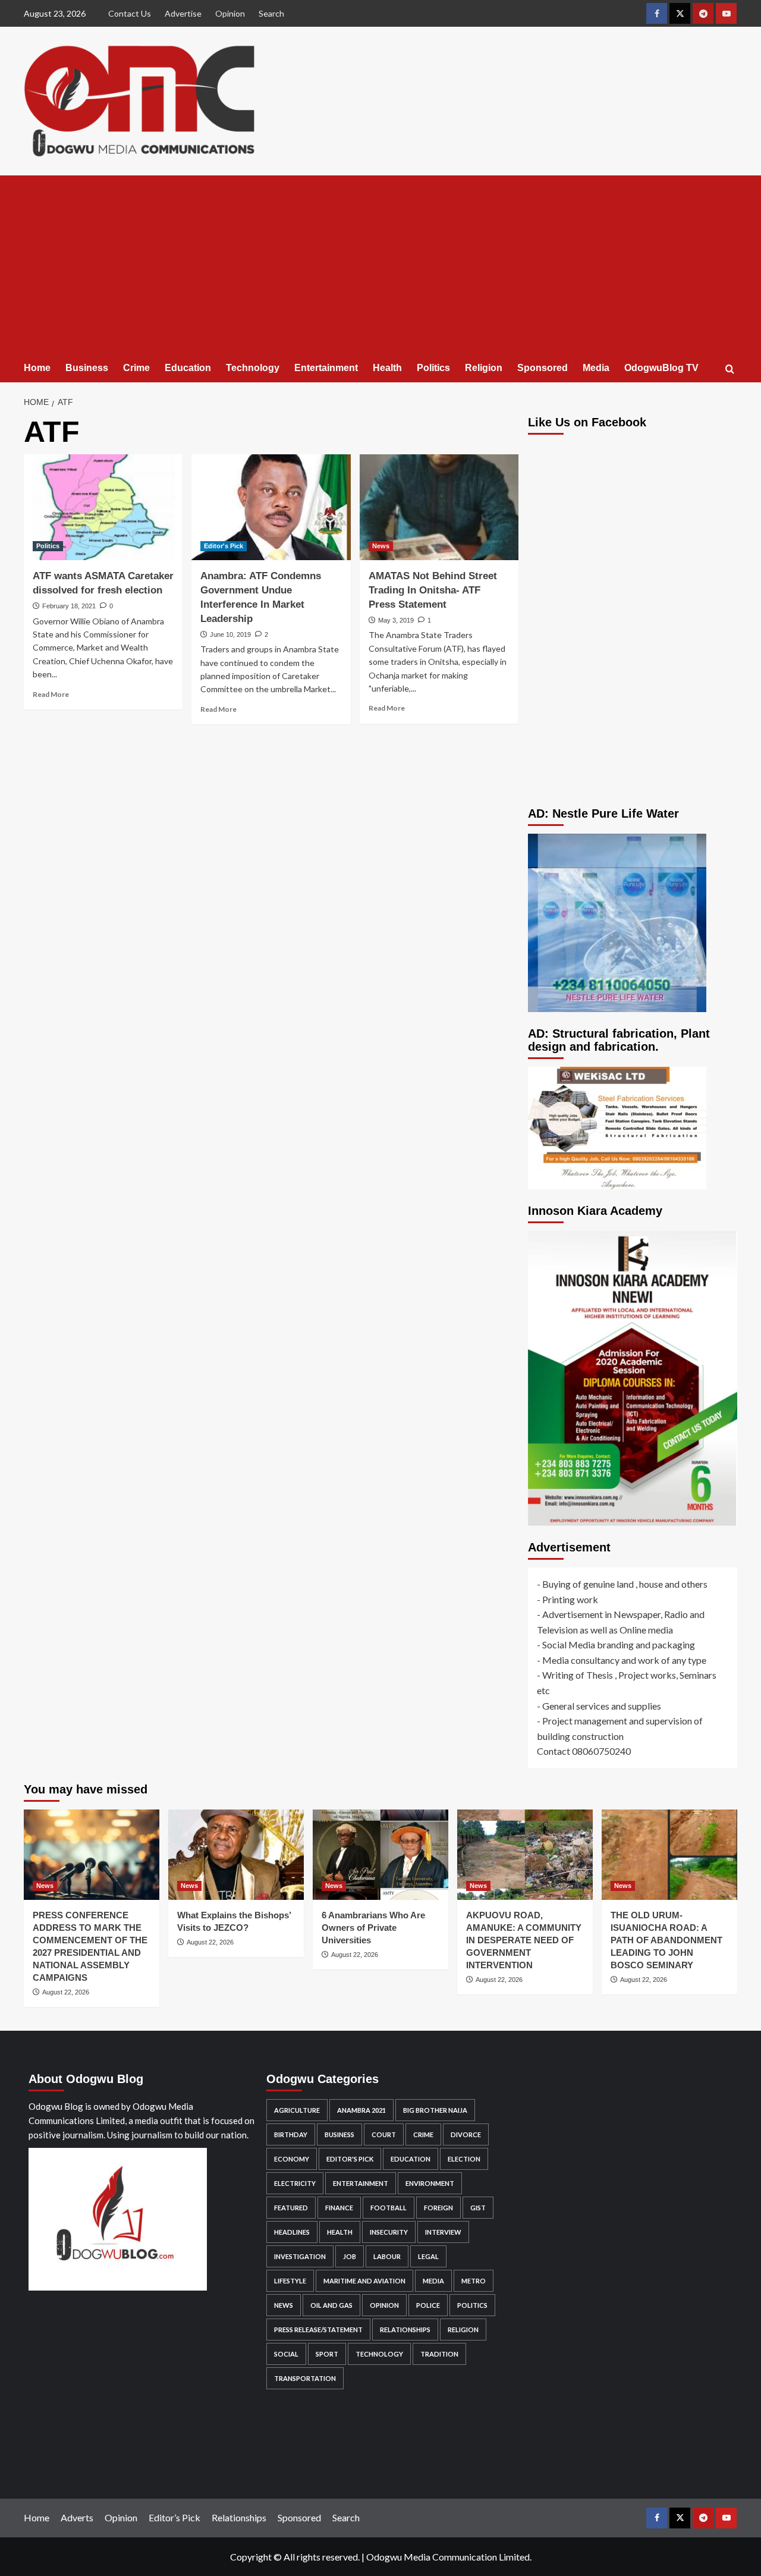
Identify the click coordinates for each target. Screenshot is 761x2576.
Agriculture (297, 2110)
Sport (327, 2354)
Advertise (183, 13)
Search (271, 13)
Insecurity (389, 2232)
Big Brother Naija (435, 2110)
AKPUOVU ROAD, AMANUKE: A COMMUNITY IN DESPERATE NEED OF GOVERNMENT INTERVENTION (524, 1940)
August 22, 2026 (66, 1992)
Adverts (77, 2517)
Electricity (295, 2183)
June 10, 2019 (230, 634)
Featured (291, 2208)
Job (350, 2256)
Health (387, 368)
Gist (478, 2208)
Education (188, 368)
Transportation (305, 2378)
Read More (51, 694)
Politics (433, 368)
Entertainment (326, 368)
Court (384, 2134)
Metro (474, 2281)
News (381, 546)
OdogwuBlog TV (661, 368)
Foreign (438, 2208)
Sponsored (543, 368)
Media (596, 368)
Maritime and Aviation (364, 2281)
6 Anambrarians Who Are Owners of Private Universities (373, 1928)
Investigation (300, 2256)
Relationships (405, 2330)
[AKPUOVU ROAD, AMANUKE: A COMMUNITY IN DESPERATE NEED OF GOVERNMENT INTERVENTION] (525, 1855)
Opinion (230, 13)
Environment (430, 2183)
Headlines (292, 2232)
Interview (443, 2232)
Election (464, 2159)
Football (389, 2208)
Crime (136, 368)
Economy (292, 2159)
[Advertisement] (380, 265)
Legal (428, 2256)
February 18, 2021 (69, 606)
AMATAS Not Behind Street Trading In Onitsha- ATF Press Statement (433, 590)
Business (87, 368)
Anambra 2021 (361, 2110)
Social (286, 2354)
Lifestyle (290, 2281)
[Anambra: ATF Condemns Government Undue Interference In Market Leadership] (271, 507)
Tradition (439, 2354)
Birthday (291, 2134)
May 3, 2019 (396, 620)
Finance (339, 2208)
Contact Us (130, 13)
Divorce (466, 2134)
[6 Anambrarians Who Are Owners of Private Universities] (380, 1855)
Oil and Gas (331, 2305)
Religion (484, 368)
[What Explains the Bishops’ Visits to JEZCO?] (236, 1855)
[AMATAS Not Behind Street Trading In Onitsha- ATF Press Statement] (439, 507)
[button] (730, 369)
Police (428, 2305)
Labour (387, 2256)
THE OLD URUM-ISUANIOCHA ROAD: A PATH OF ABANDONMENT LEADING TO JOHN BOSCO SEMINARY (666, 1940)
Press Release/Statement (318, 2330)
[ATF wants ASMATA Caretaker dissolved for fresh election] (103, 507)
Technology (253, 368)
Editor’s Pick (174, 2517)
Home (37, 368)
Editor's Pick (224, 546)
